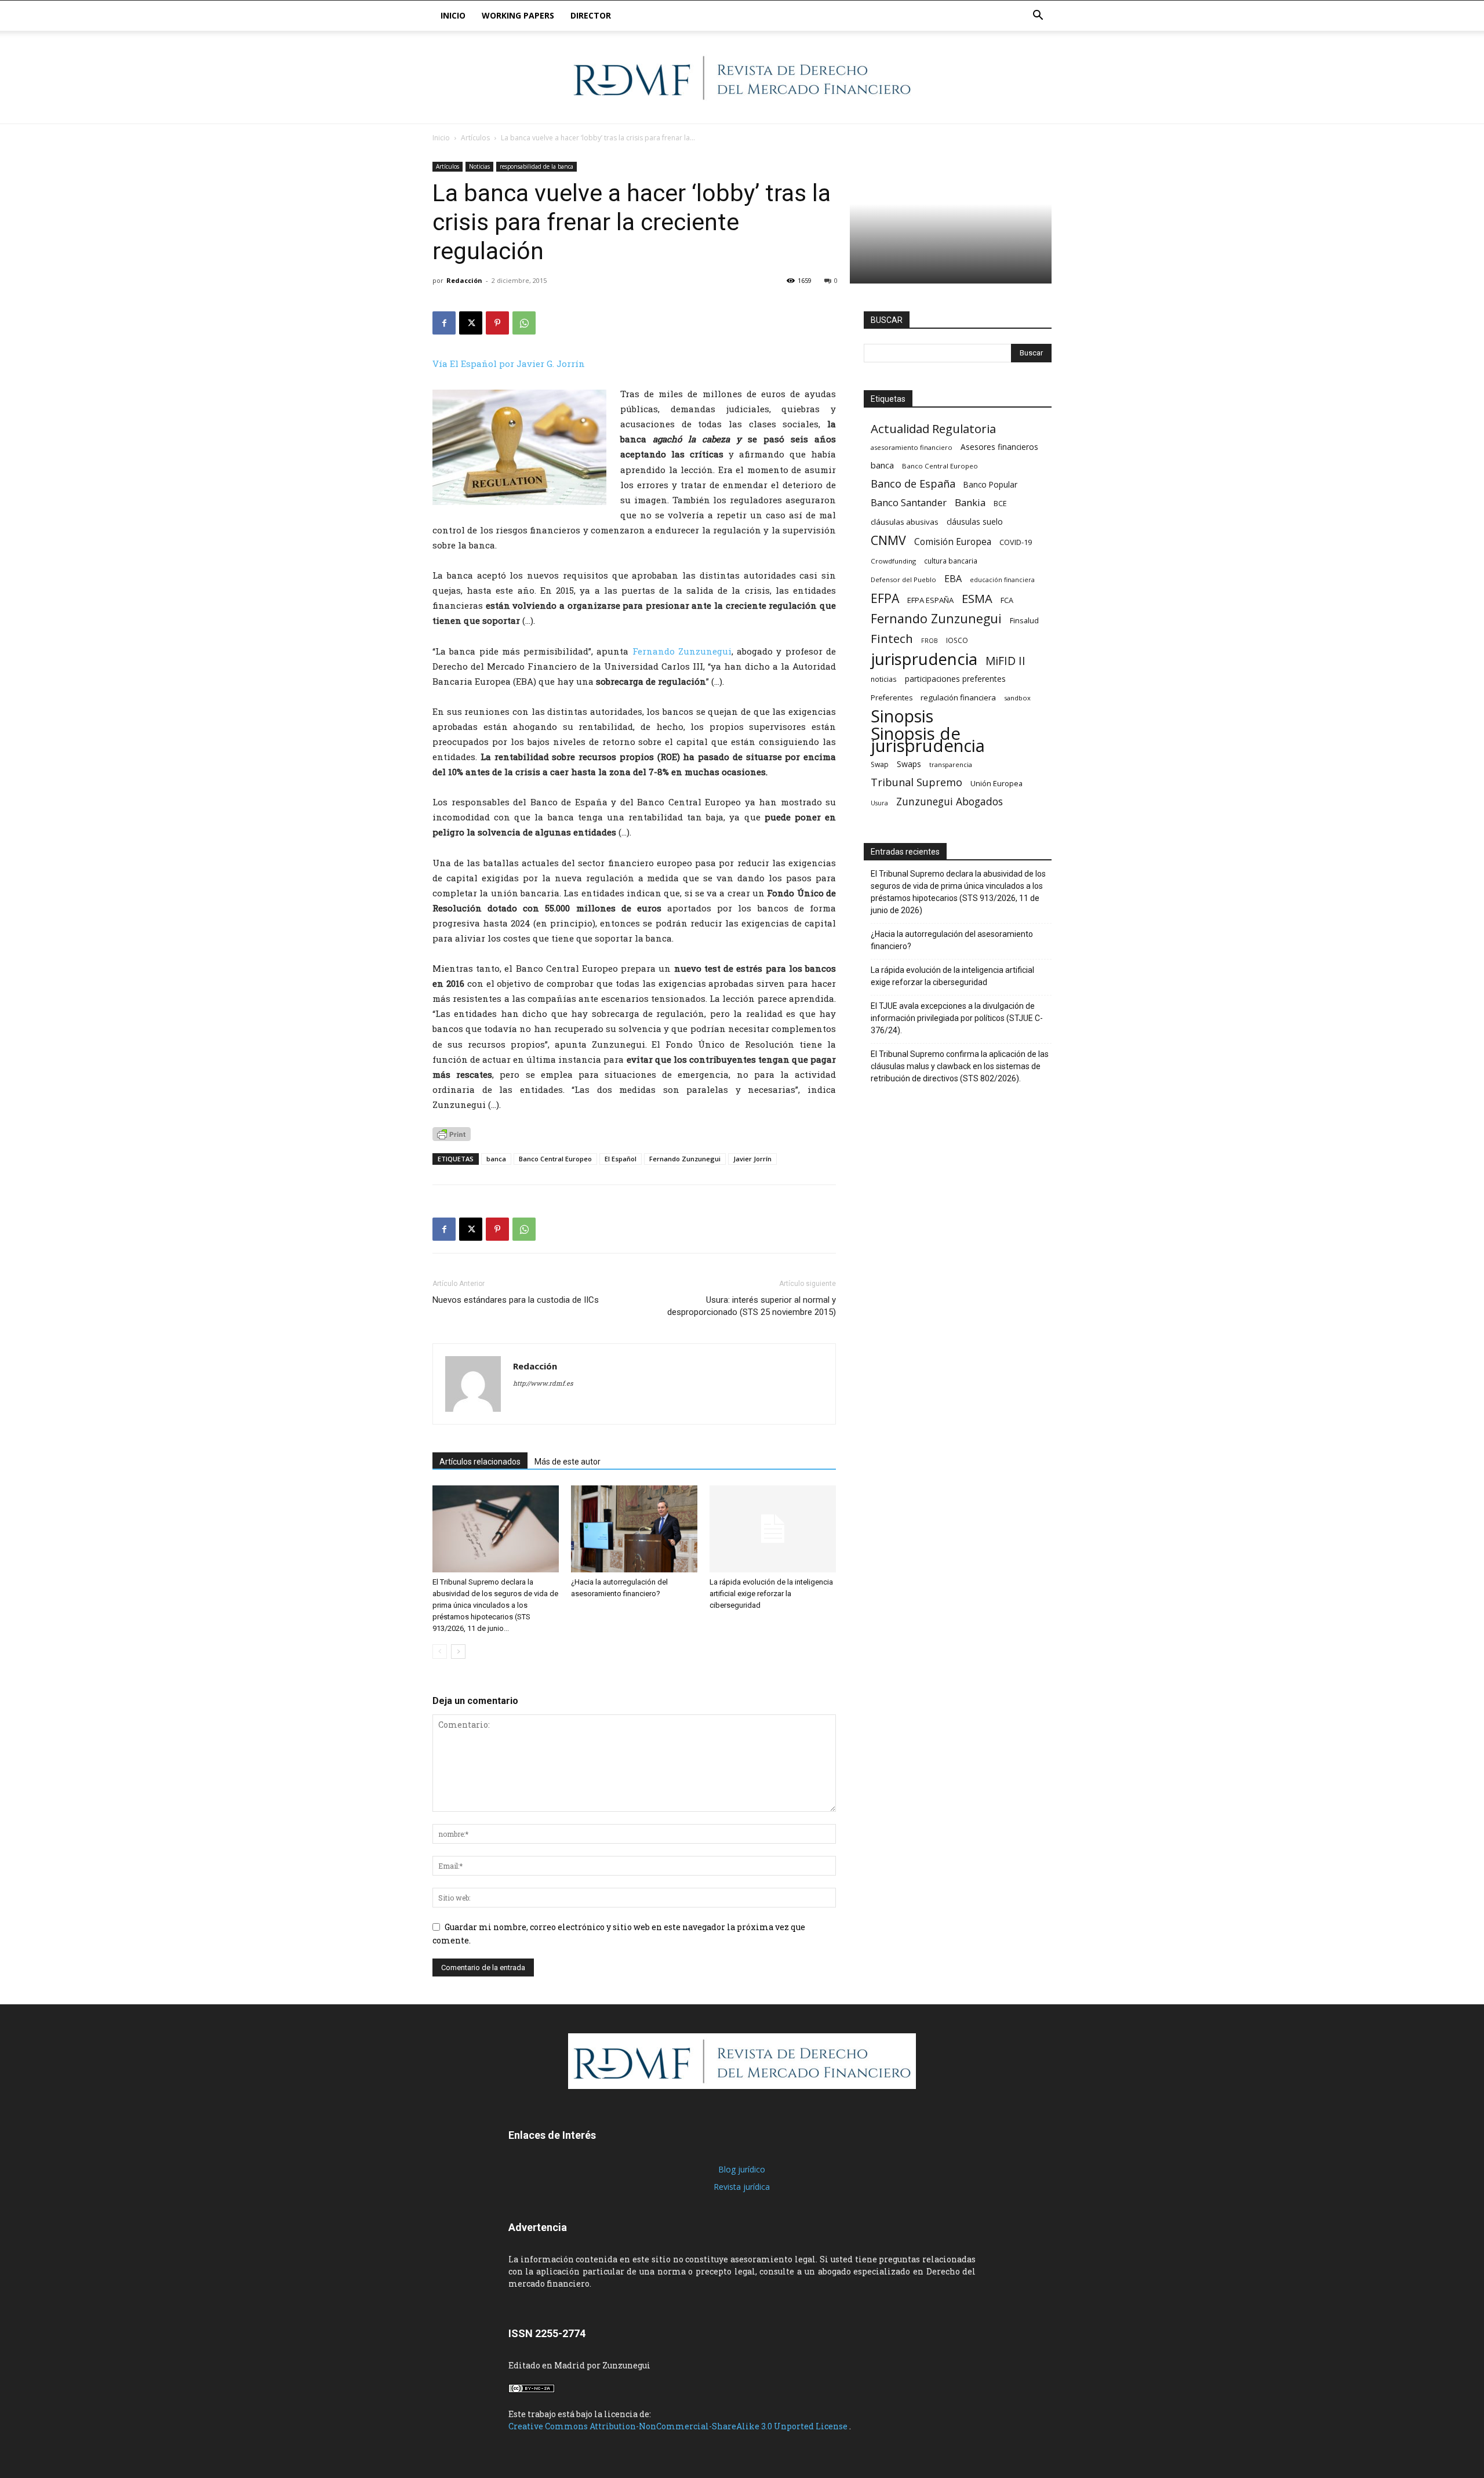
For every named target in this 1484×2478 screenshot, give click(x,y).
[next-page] (458, 1652)
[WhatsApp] (524, 323)
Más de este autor (568, 1462)
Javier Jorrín (752, 1159)
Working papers (518, 15)
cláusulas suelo (975, 522)
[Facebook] (444, 323)
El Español (621, 1159)
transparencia (951, 764)
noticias (884, 679)
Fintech (892, 639)
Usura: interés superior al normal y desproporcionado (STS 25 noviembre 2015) (752, 1306)
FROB (930, 641)
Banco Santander (909, 502)
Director (591, 15)
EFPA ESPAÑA (930, 600)
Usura (879, 803)
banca (496, 1159)
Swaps (909, 764)
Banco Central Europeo (555, 1159)
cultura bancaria (951, 561)
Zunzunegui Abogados (950, 802)
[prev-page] (440, 1652)
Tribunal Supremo (916, 782)
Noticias (479, 166)
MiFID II (1005, 661)
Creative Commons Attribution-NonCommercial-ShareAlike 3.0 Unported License (679, 2426)
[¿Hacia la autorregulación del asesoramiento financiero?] (634, 1529)
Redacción (464, 280)
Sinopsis (902, 716)
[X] (471, 323)
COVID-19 (1016, 542)
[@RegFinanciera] (742, 78)
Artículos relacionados (480, 1462)
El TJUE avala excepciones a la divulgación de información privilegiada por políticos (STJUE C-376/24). (957, 1018)
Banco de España (913, 484)
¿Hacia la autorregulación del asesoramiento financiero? (952, 940)
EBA (953, 579)
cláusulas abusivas (905, 522)
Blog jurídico (742, 2169)
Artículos (475, 138)
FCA (1007, 600)
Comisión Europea (953, 542)
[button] (1038, 17)
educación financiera (1002, 580)
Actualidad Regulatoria (933, 429)
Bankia (970, 502)
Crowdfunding (893, 561)
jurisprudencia (924, 659)
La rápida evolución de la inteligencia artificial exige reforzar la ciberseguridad (771, 1594)
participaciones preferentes (955, 679)
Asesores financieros (999, 447)
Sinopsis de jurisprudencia (928, 740)
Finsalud (1024, 620)
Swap (880, 764)
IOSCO (957, 640)
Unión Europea (996, 783)
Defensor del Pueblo (903, 579)
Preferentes (892, 698)
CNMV (888, 540)
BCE (1000, 504)
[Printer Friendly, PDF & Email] (452, 1134)
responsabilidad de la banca (537, 166)
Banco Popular (990, 484)
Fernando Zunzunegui (682, 651)
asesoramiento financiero (912, 447)
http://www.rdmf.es (543, 1383)
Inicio (453, 15)
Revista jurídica (742, 2187)
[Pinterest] (497, 323)
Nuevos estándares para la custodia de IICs (516, 1300)
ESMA (977, 599)
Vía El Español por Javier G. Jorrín (509, 364)
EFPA (885, 598)
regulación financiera (958, 697)
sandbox (1017, 698)
